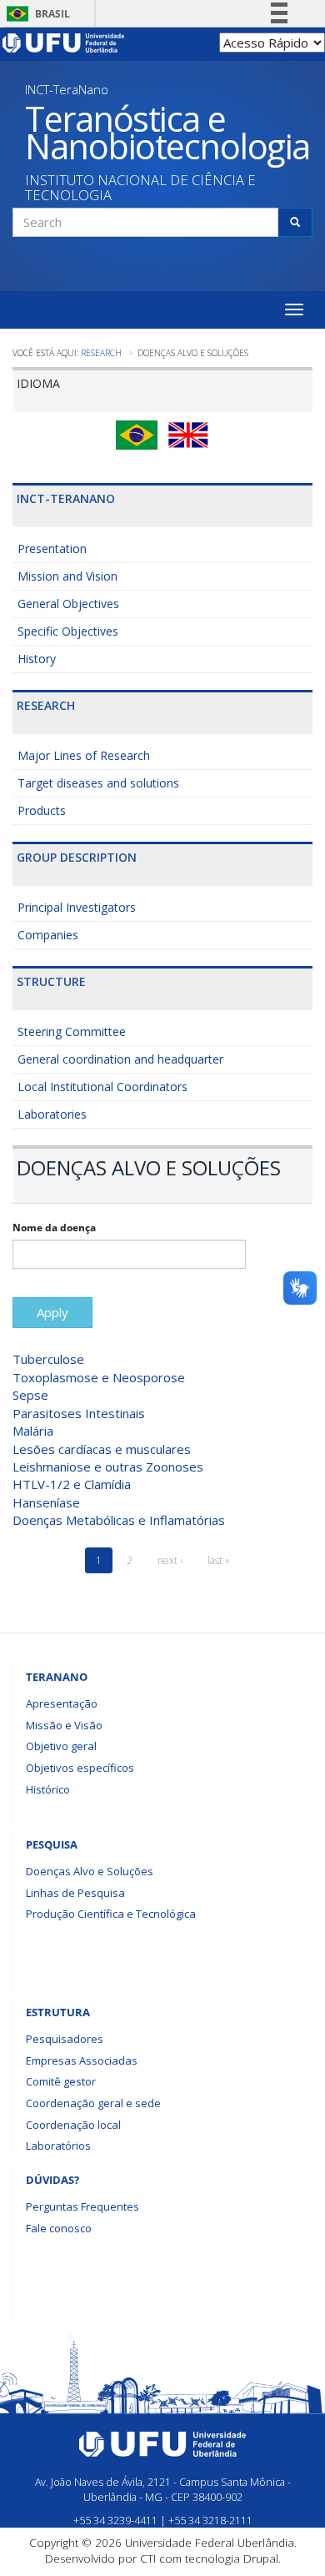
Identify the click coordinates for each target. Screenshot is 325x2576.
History (37, 659)
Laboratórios (58, 2146)
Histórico (48, 1789)
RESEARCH (101, 353)
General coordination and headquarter (120, 1059)
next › (170, 1560)
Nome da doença (54, 1228)
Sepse (30, 1395)
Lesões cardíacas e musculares (102, 1449)
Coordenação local (73, 2125)
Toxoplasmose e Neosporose (99, 1377)
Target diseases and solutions (98, 783)
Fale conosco (59, 2228)
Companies (48, 935)
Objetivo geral (61, 1746)
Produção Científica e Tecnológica (111, 1914)
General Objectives (68, 604)
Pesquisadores (65, 2039)
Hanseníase (46, 1502)
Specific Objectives (68, 631)
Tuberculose (48, 1359)
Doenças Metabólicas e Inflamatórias (119, 1520)
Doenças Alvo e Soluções (90, 1871)
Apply (52, 1312)
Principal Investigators (77, 907)
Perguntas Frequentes (82, 2206)
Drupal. (262, 2558)
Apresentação (62, 1703)
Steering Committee (72, 1031)
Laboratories (52, 1114)
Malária (33, 1431)
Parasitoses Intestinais (79, 1413)
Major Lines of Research (84, 755)
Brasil (35, 14)
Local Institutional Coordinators (102, 1087)
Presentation (52, 548)
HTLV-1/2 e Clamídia (72, 1484)
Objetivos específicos (80, 1768)
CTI (148, 2558)
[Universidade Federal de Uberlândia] (64, 42)
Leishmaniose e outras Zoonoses (108, 1467)
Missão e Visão (64, 1725)
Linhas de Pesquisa (75, 1893)
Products (42, 810)
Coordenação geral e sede (93, 2103)
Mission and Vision (67, 576)
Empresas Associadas (82, 2060)
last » (219, 1560)
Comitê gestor (61, 2081)
